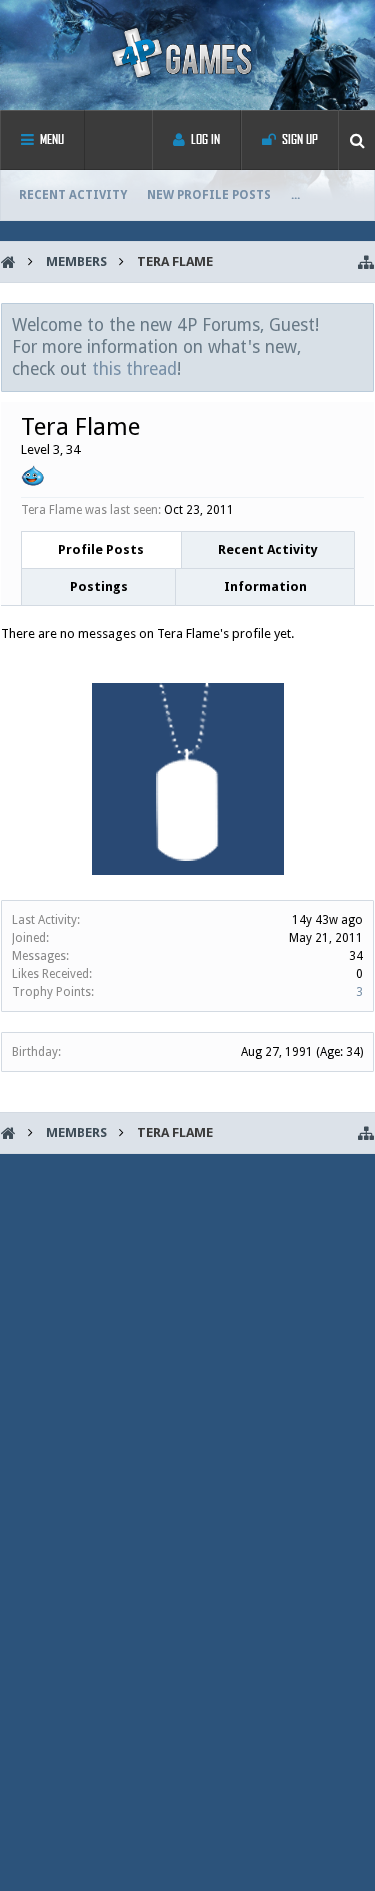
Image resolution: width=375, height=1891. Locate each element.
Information (265, 586)
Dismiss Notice (360, 324)
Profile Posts (101, 549)
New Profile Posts (209, 195)
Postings (99, 586)
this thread (134, 369)
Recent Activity (73, 195)
